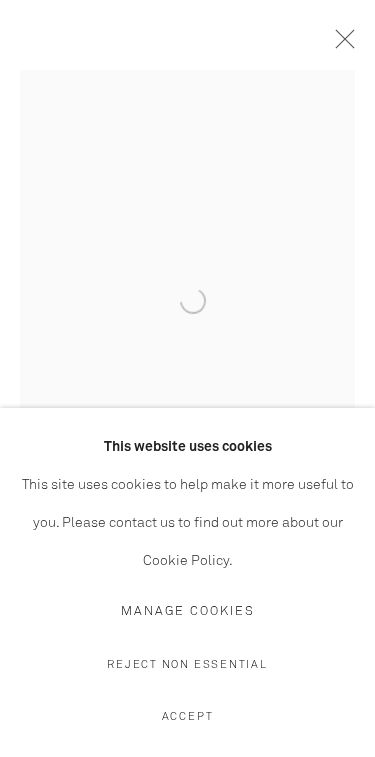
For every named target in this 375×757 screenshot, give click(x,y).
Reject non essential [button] (187, 664)
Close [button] (340, 45)
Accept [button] (188, 716)
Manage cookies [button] (188, 611)
